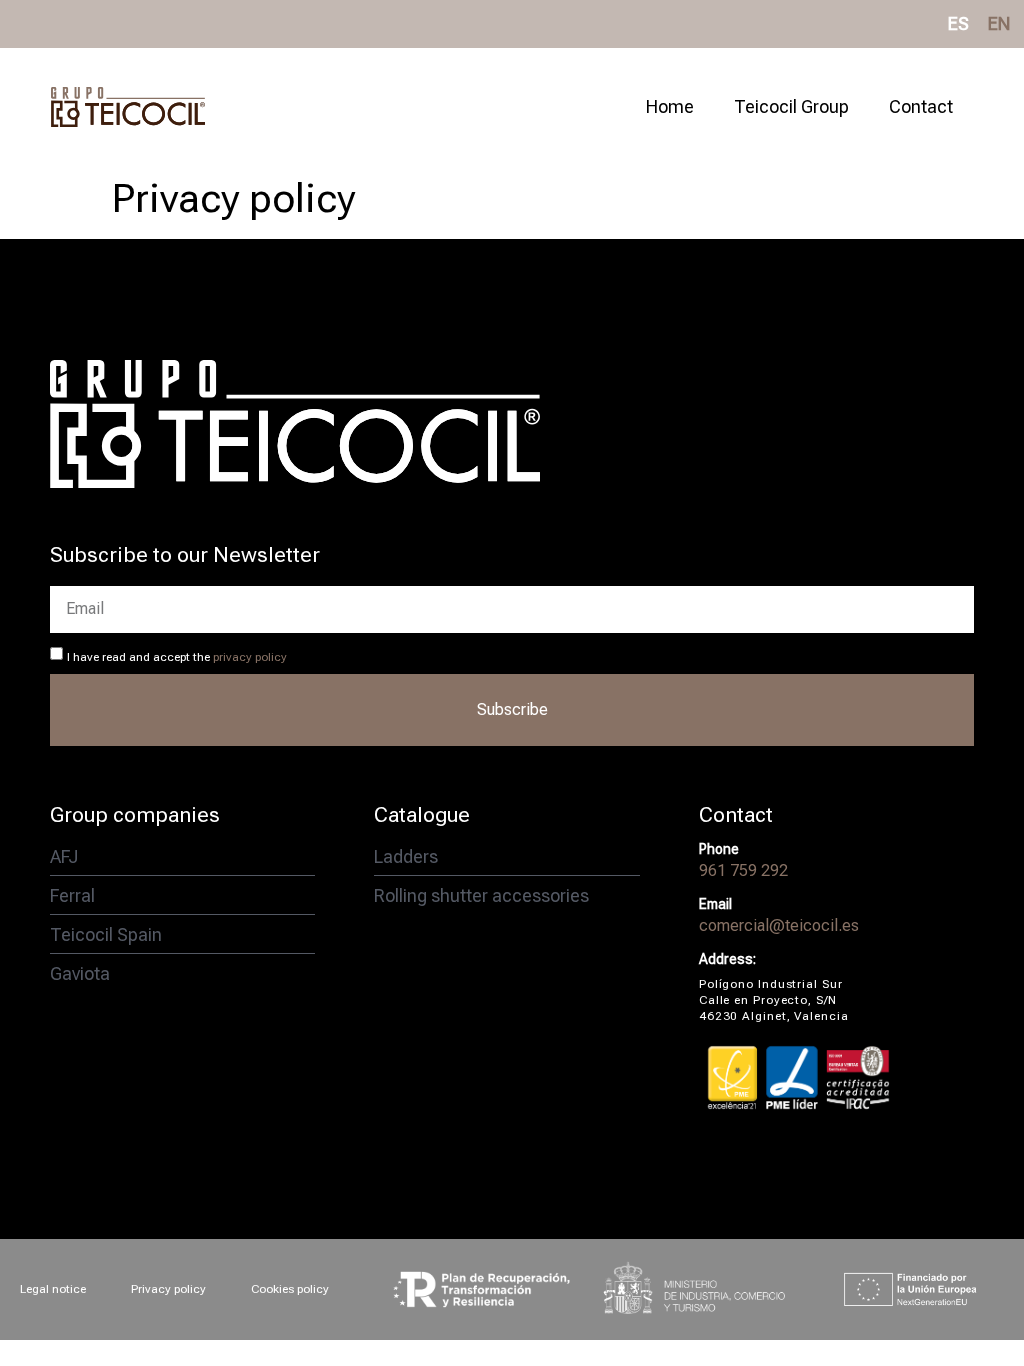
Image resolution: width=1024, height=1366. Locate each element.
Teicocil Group (791, 106)
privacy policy (250, 657)
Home (670, 106)
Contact (921, 106)
